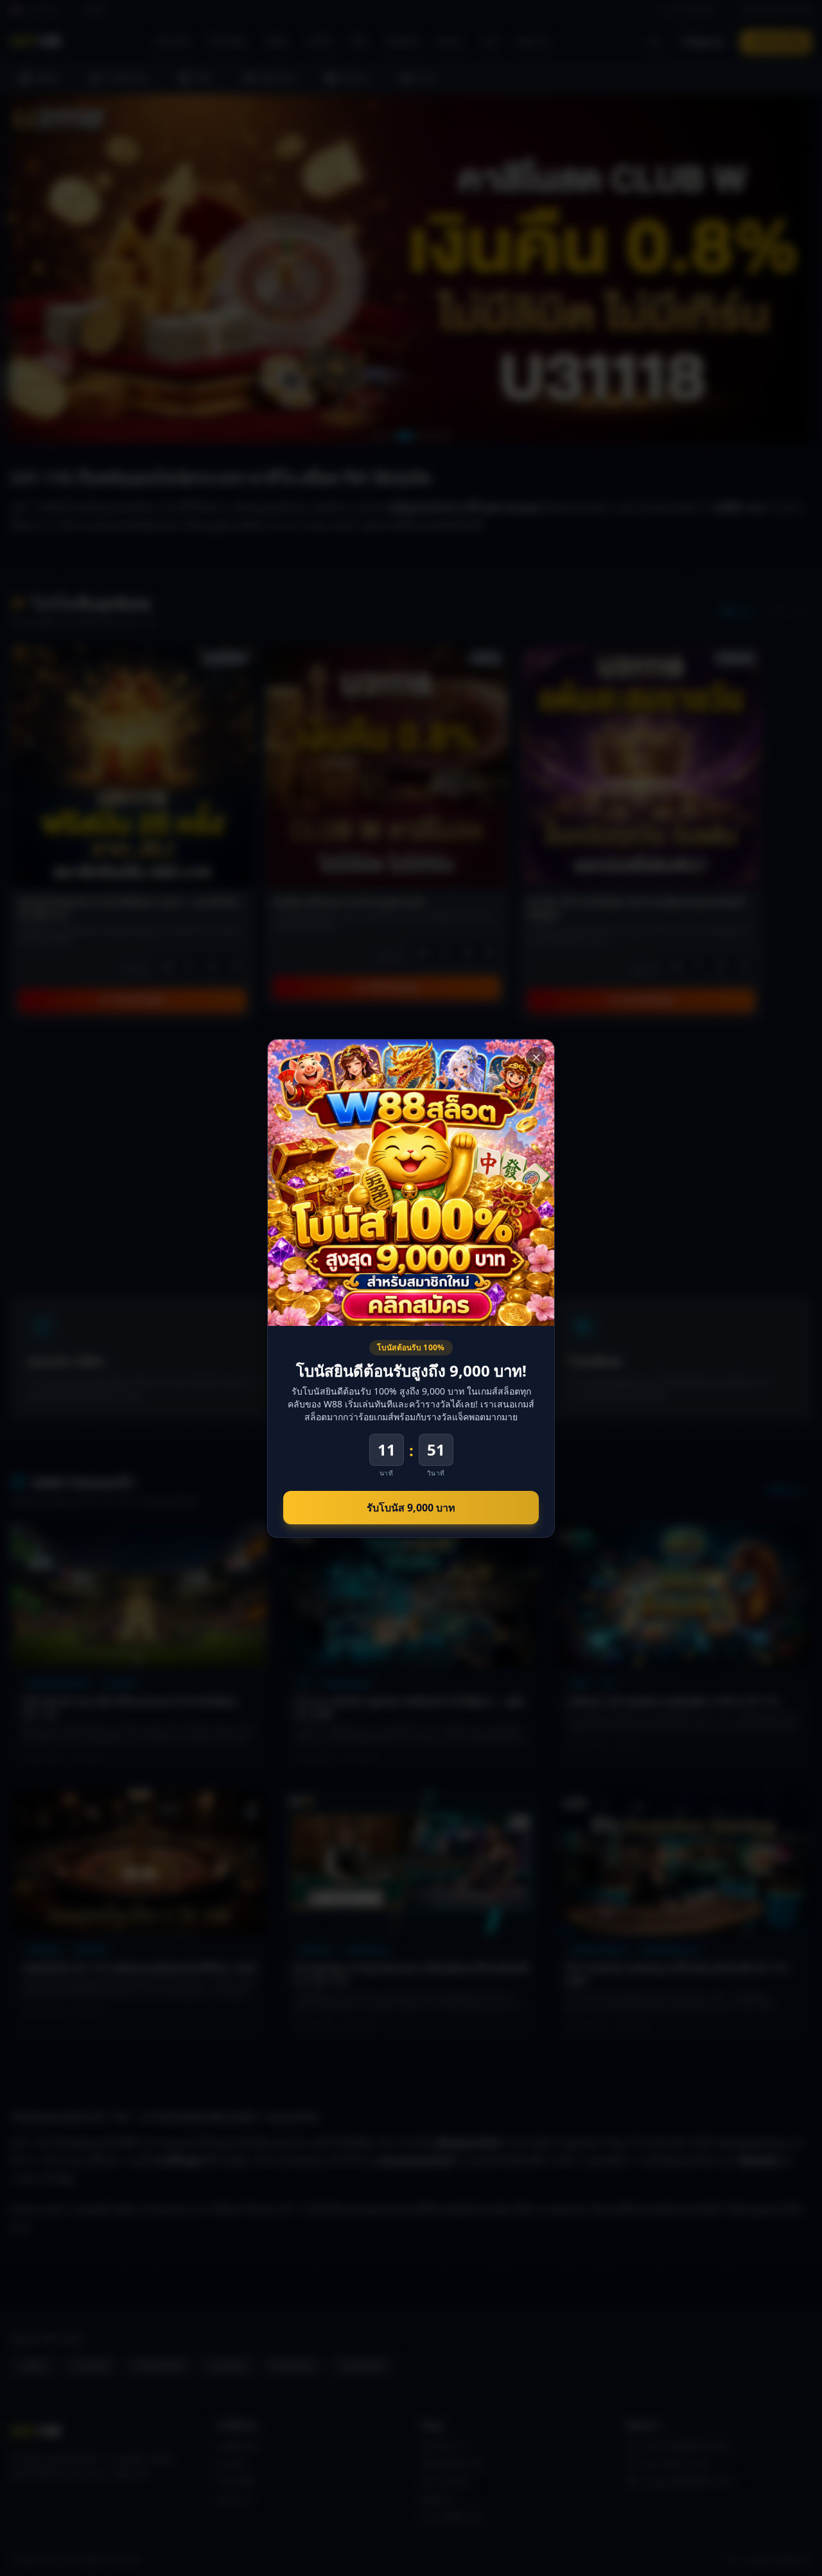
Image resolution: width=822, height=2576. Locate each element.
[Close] (536, 1057)
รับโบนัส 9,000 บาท (411, 1508)
